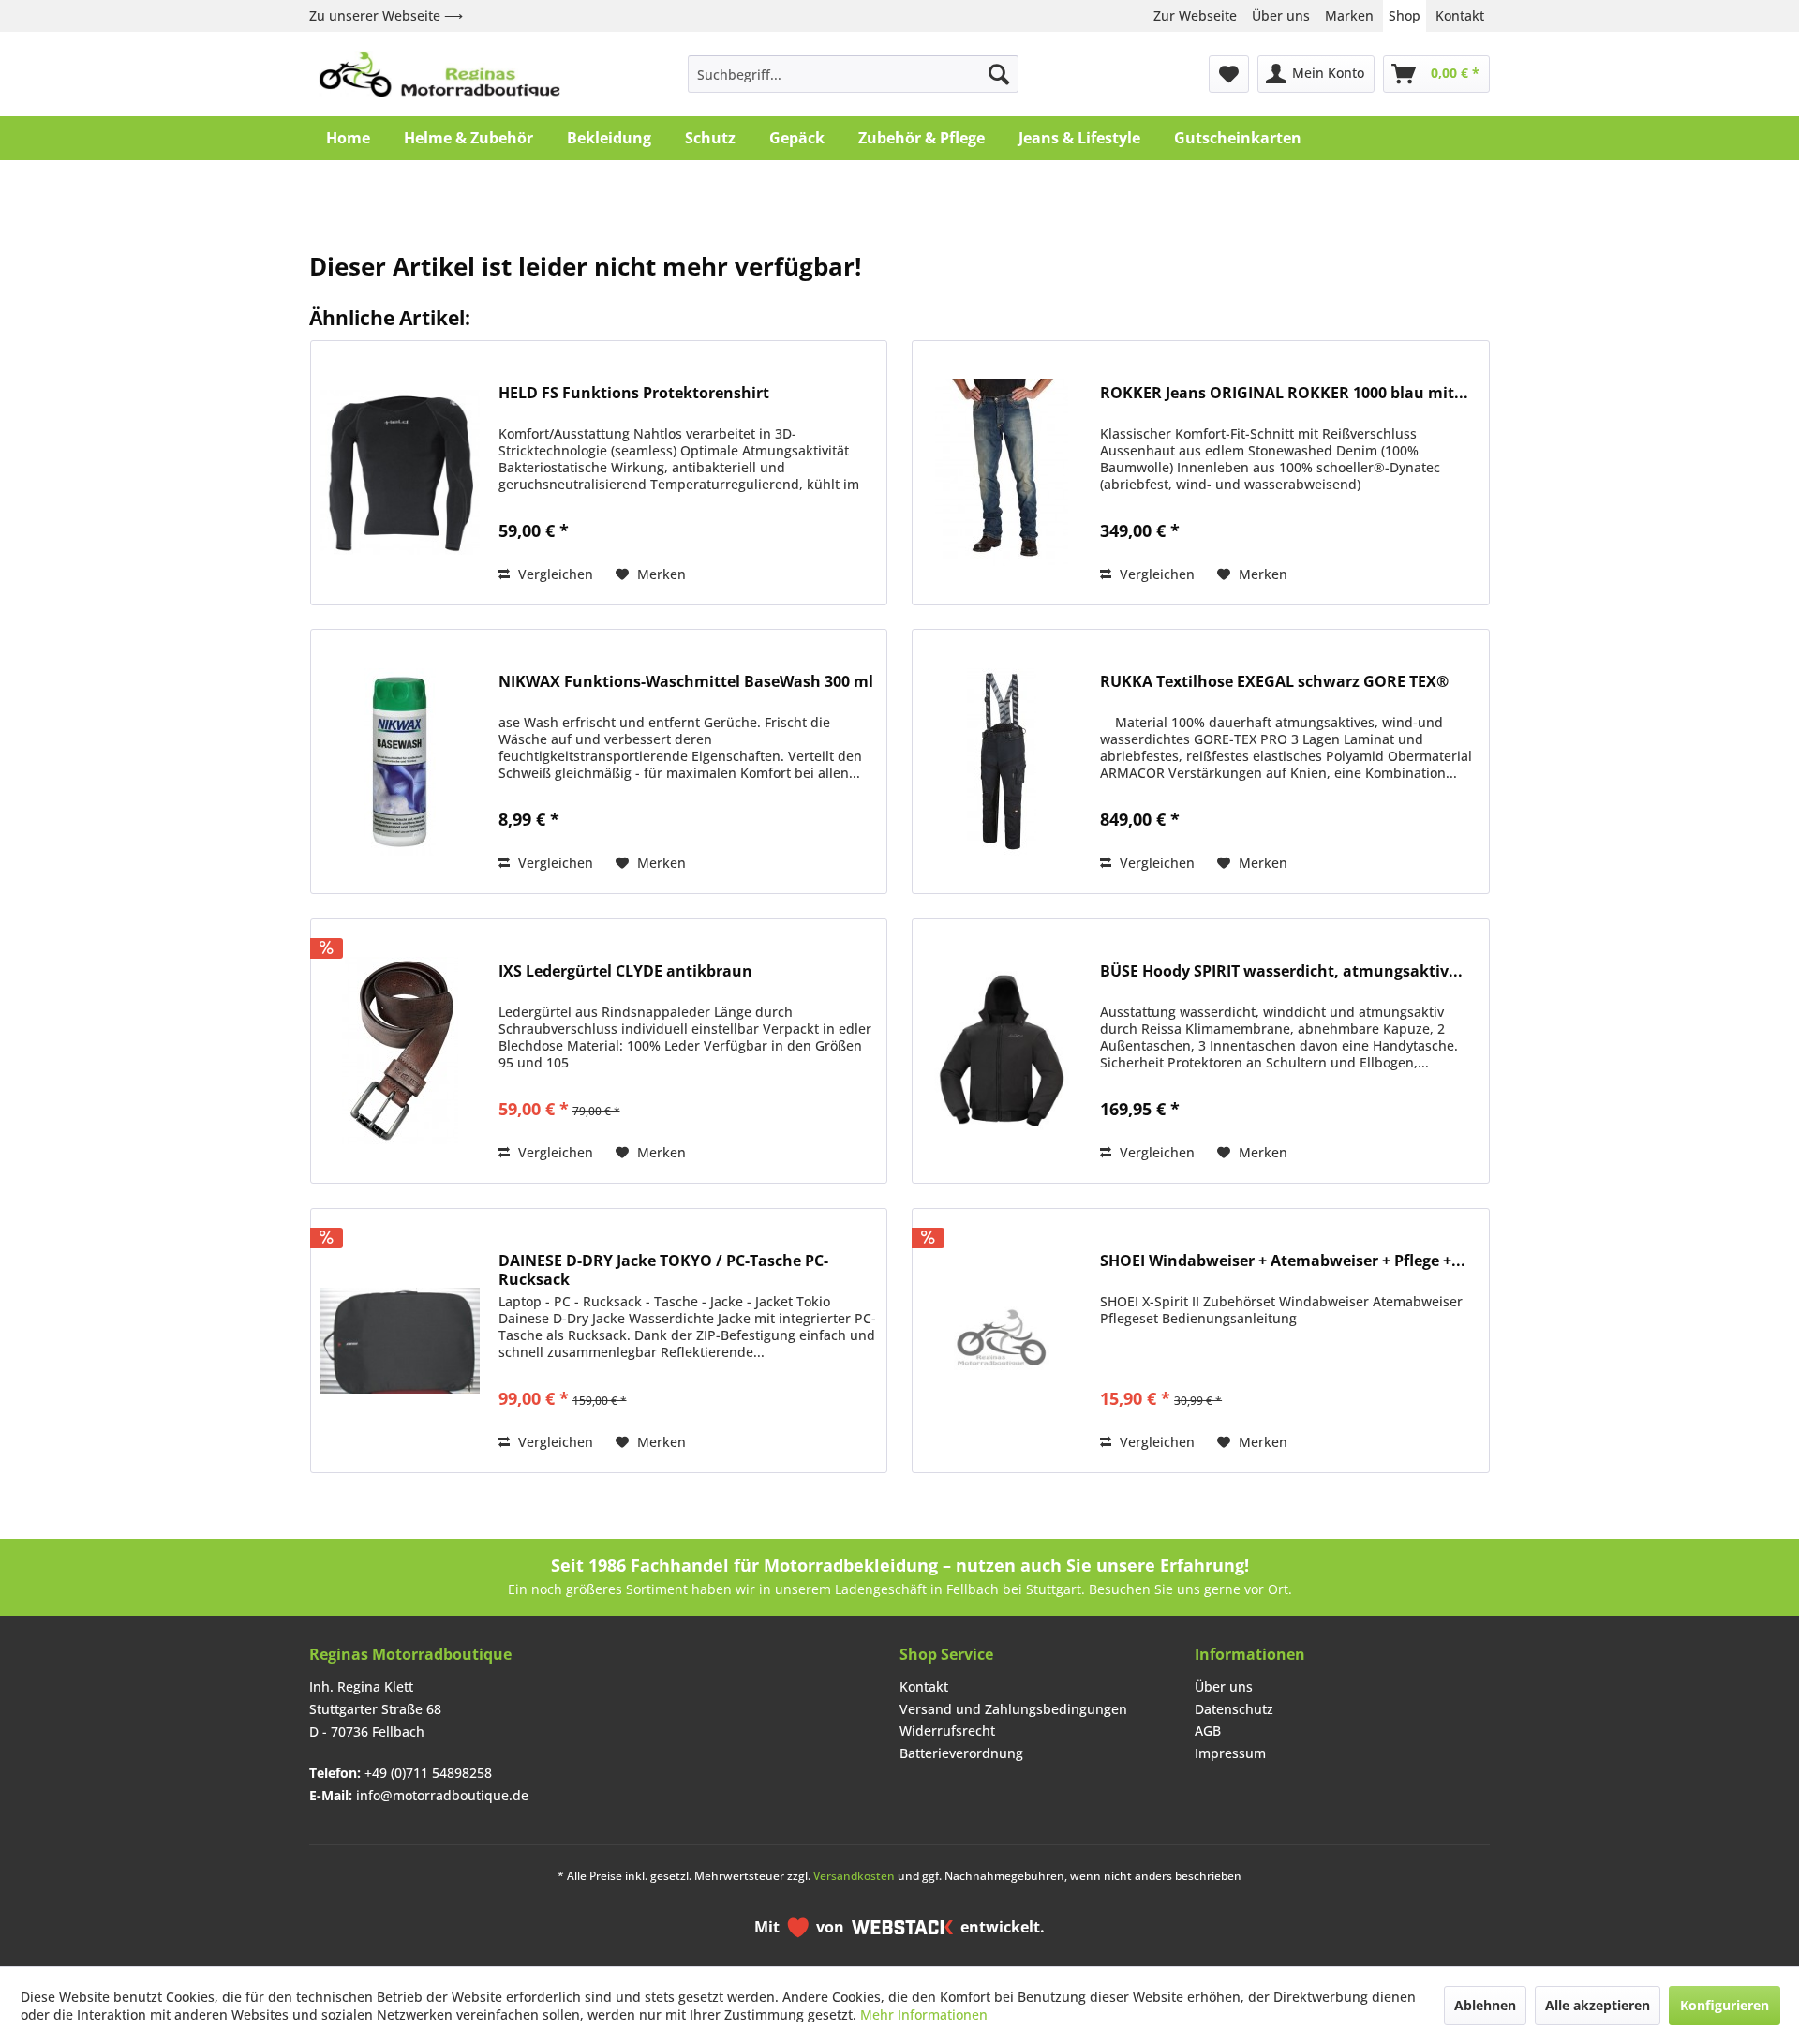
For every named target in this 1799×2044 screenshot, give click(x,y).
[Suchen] (999, 74)
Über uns (1281, 15)
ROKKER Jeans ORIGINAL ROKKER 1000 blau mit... (1284, 393)
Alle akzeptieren (1598, 2005)
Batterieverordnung (961, 1753)
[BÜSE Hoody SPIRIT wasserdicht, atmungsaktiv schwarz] (1002, 1051)
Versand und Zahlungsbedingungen (1013, 1709)
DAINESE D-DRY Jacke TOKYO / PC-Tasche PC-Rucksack (663, 1270)
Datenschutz (1234, 1709)
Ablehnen (1485, 2005)
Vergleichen (554, 574)
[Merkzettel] (1229, 74)
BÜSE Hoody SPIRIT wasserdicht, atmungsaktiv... (1281, 971)
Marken (1349, 15)
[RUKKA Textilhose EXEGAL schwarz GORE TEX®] (1002, 761)
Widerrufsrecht (947, 1731)
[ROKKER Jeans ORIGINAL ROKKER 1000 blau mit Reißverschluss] (1002, 473)
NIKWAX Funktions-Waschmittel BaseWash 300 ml (686, 682)
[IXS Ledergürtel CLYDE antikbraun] (400, 1051)
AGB (1208, 1731)
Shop (1405, 15)
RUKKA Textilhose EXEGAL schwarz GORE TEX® (1274, 682)
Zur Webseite (1195, 15)
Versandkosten (854, 1876)
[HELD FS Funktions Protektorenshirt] (400, 473)
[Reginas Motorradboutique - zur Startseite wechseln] (439, 74)
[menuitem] (853, 74)
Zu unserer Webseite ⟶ (386, 15)
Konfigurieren (1725, 2005)
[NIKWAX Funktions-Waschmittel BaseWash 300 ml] (400, 761)
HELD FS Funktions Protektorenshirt (634, 393)
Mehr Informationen (924, 2014)
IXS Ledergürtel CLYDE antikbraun (625, 971)
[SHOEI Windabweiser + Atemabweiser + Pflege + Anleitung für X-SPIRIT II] (1002, 1341)
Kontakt (1460, 15)
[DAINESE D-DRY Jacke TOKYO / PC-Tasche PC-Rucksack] (400, 1341)
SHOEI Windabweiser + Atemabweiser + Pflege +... (1283, 1261)
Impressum (1230, 1753)
